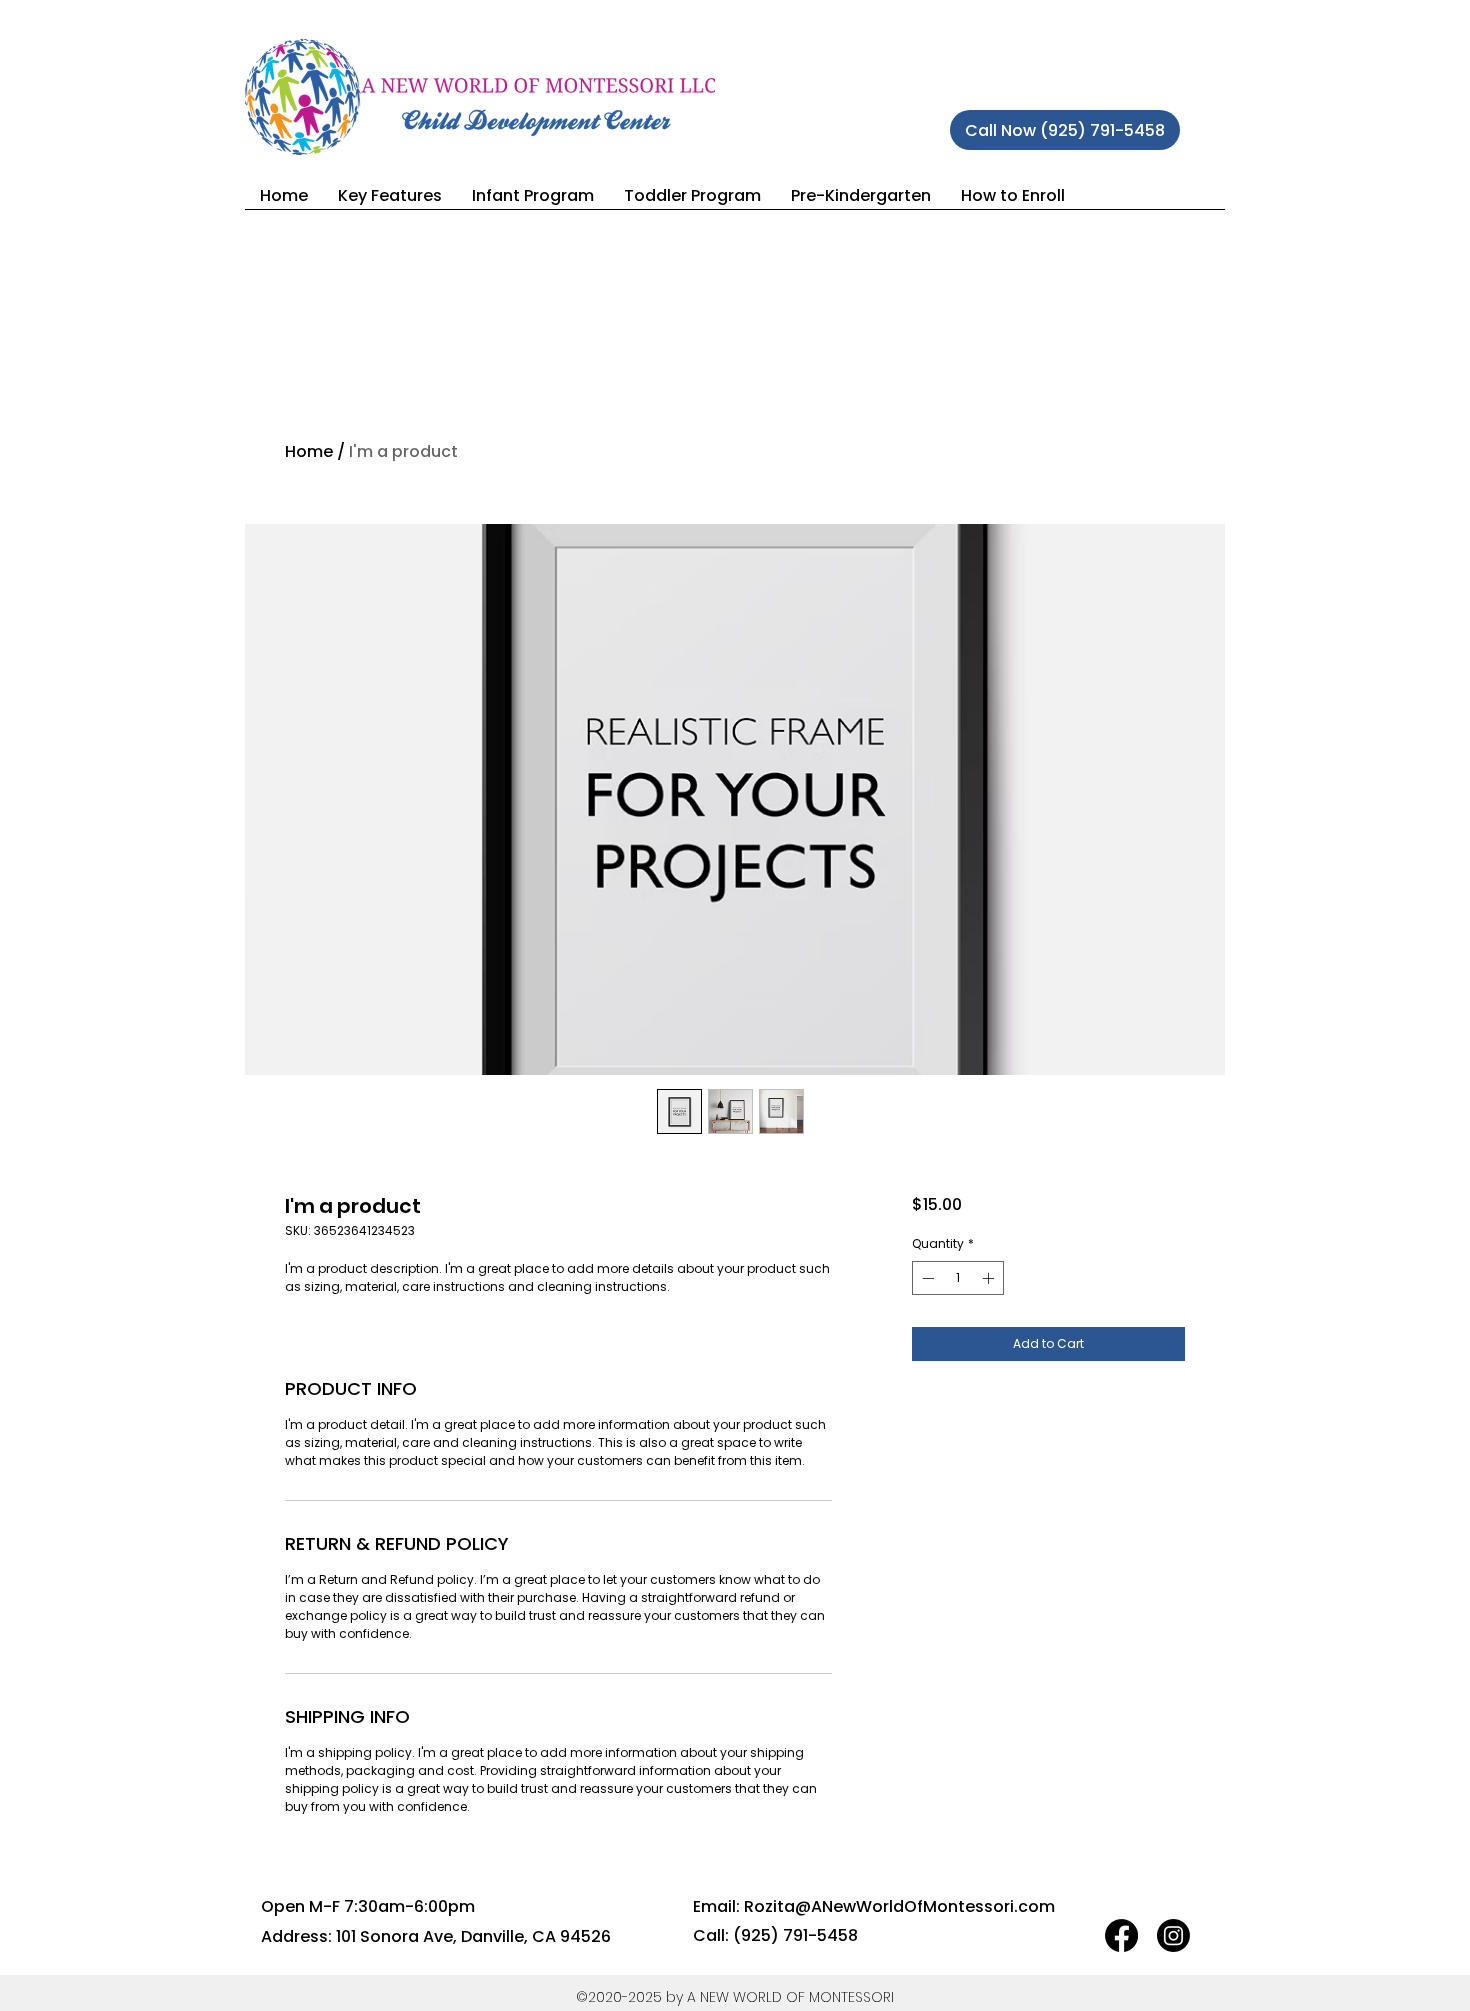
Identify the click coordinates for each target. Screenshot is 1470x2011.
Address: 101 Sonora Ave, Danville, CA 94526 (436, 1936)
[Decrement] (926, 1278)
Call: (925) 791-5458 (775, 1935)
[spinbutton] (958, 1278)
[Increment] (990, 1278)
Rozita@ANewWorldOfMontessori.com (899, 1906)
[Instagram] (1173, 1935)
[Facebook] (1121, 1935)
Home (309, 451)
